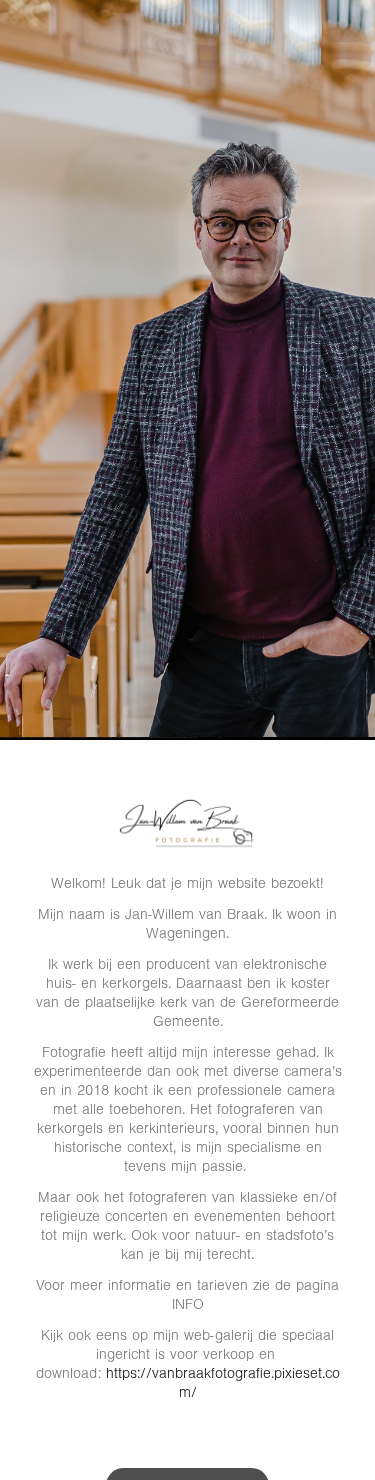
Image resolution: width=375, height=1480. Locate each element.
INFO (188, 1304)
